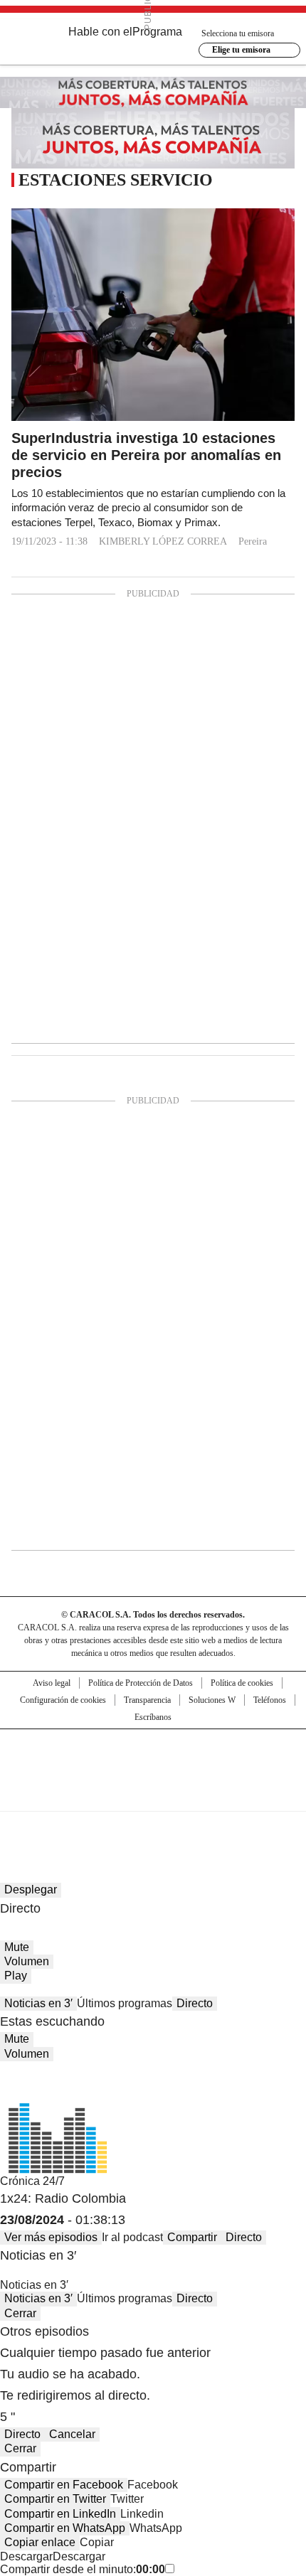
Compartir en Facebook (64, 2485)
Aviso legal (52, 1683)
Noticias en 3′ (38, 2003)
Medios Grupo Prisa (153, 1795)
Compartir (192, 2237)
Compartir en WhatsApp (65, 2528)
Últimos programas (125, 2003)
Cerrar (20, 2313)
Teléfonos (270, 1700)
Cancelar (72, 2434)
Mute (17, 1947)
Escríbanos (153, 1717)
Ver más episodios (51, 2237)
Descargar (26, 2556)
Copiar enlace (40, 2542)
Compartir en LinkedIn (60, 2514)
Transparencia (147, 1700)
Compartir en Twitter (55, 2499)
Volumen (27, 1961)
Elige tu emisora (241, 50)
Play (16, 1976)
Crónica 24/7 (32, 2181)
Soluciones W (212, 1700)
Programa (157, 32)
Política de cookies (242, 1683)
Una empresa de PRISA (153, 1761)
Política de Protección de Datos (141, 1683)
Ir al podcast (132, 2237)
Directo (195, 2003)
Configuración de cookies (63, 1700)
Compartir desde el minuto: (83, 2569)
